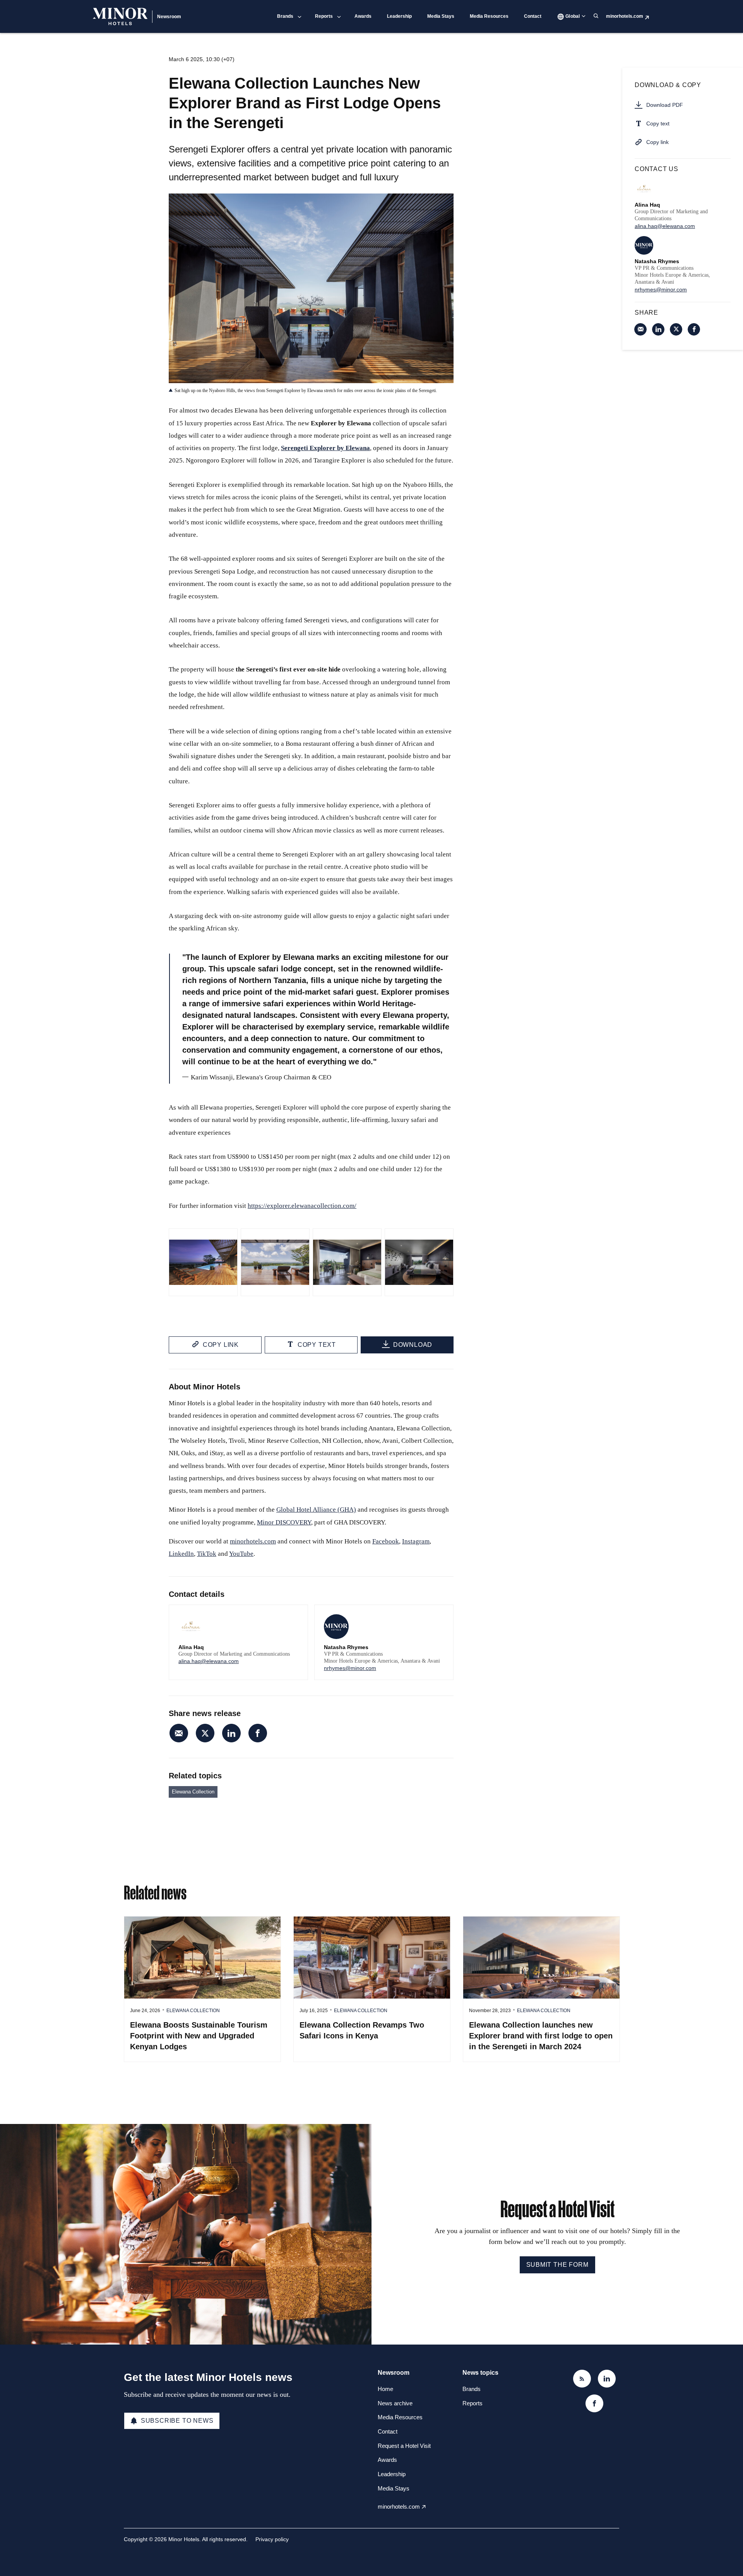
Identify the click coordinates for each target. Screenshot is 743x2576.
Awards (363, 16)
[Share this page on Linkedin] (231, 1733)
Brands (285, 16)
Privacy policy (272, 2539)
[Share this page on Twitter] (205, 1733)
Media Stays (441, 16)
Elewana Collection (193, 1792)
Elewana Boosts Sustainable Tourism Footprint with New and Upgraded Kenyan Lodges (199, 2036)
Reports (324, 16)
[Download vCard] (294, 1618)
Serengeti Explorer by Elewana (325, 448)
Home (385, 2389)
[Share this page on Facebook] (258, 1733)
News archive (395, 2403)
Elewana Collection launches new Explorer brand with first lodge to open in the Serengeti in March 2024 (541, 2036)
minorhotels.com (625, 16)
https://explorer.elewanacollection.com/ (302, 1206)
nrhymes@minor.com (350, 1668)
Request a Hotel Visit (404, 2446)
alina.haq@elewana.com (209, 1661)
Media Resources (489, 16)
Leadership (399, 16)
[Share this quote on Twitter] (471, 1009)
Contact (533, 16)
